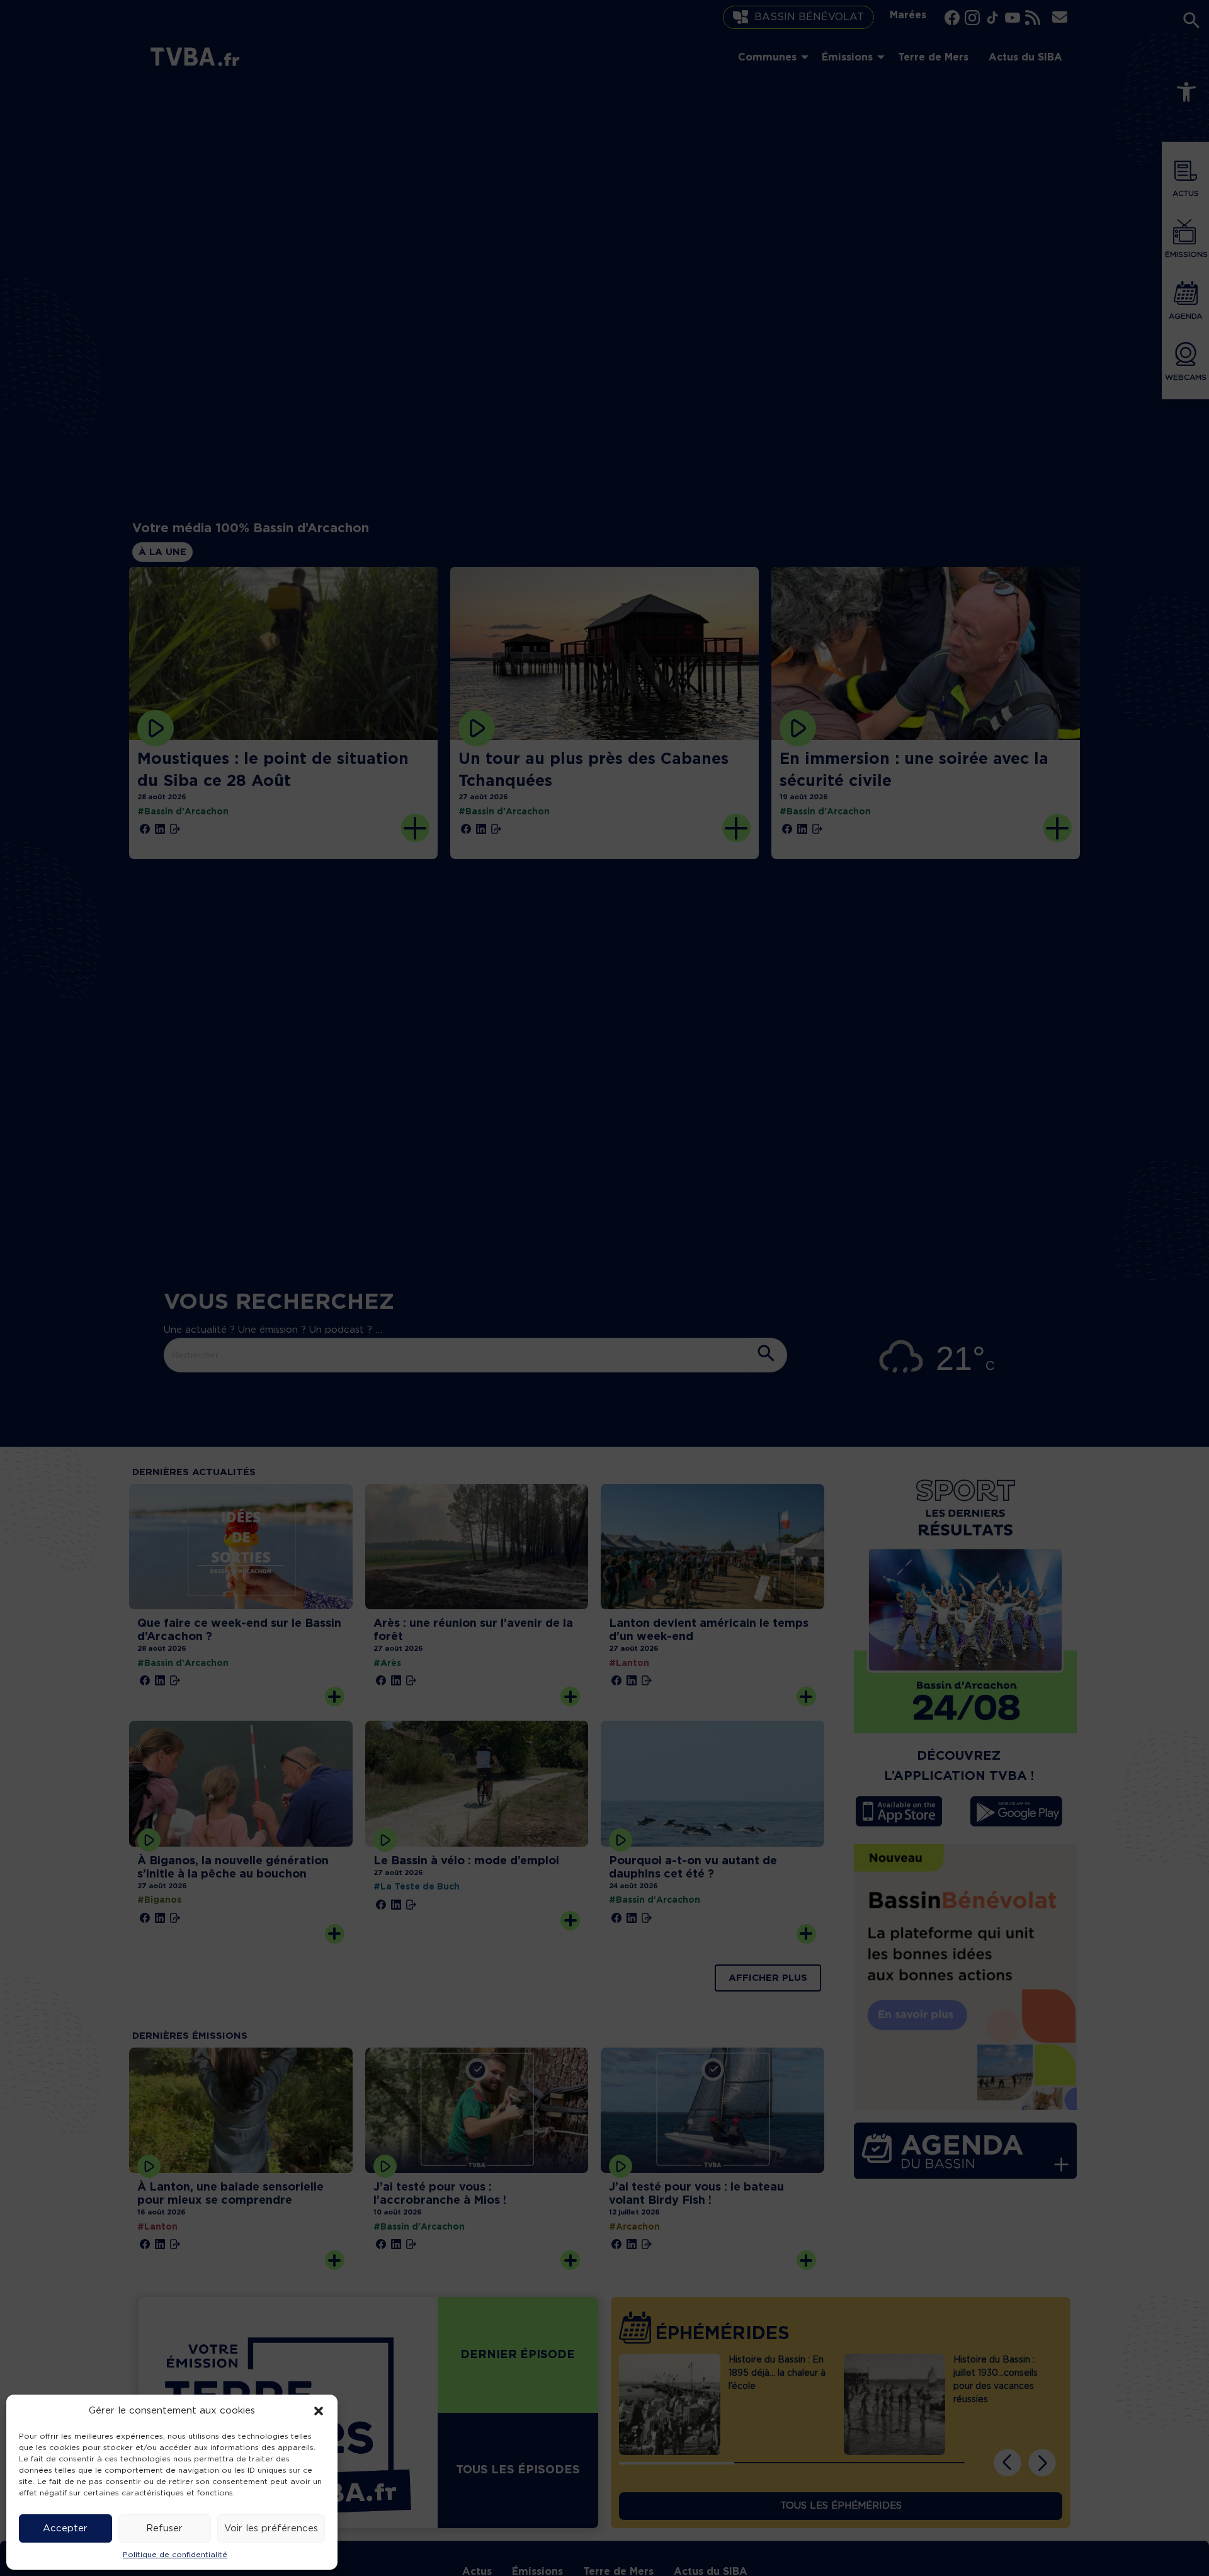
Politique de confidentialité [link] (175, 2555)
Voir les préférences (271, 2528)
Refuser (164, 2528)
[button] (319, 2411)
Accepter (65, 2528)
